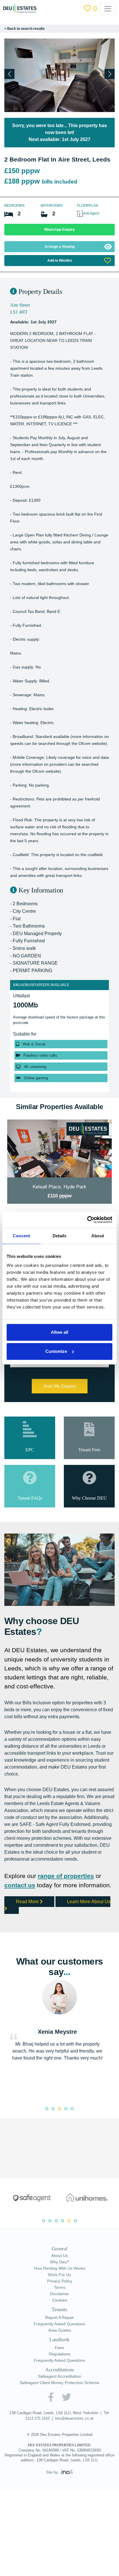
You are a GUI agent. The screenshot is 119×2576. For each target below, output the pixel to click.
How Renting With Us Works (59, 2268)
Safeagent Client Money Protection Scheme (59, 2383)
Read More (28, 1902)
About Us (59, 2256)
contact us (20, 1885)
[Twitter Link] (66, 2397)
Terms (60, 2287)
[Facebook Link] (51, 2397)
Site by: (53, 2472)
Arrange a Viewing (59, 247)
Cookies (60, 2300)
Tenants (59, 2309)
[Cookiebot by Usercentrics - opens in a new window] (87, 1220)
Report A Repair (59, 2317)
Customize (56, 1351)
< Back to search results (25, 29)
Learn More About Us (89, 1902)
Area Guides (60, 2330)
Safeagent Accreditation (59, 2376)
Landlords (59, 2339)
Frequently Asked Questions (59, 2324)
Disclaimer (59, 2294)
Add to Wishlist (60, 261)
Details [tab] (60, 1236)
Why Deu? (59, 2262)
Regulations (60, 2354)
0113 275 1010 (38, 2418)
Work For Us (59, 2275)
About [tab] (98, 1236)
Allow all (59, 1332)
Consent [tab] (21, 1236)
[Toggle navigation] (111, 9)
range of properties (66, 1876)
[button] (110, 74)
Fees (59, 2348)
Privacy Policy (60, 2281)
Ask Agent (91, 213)
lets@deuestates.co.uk (75, 2418)
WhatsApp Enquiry (59, 230)
